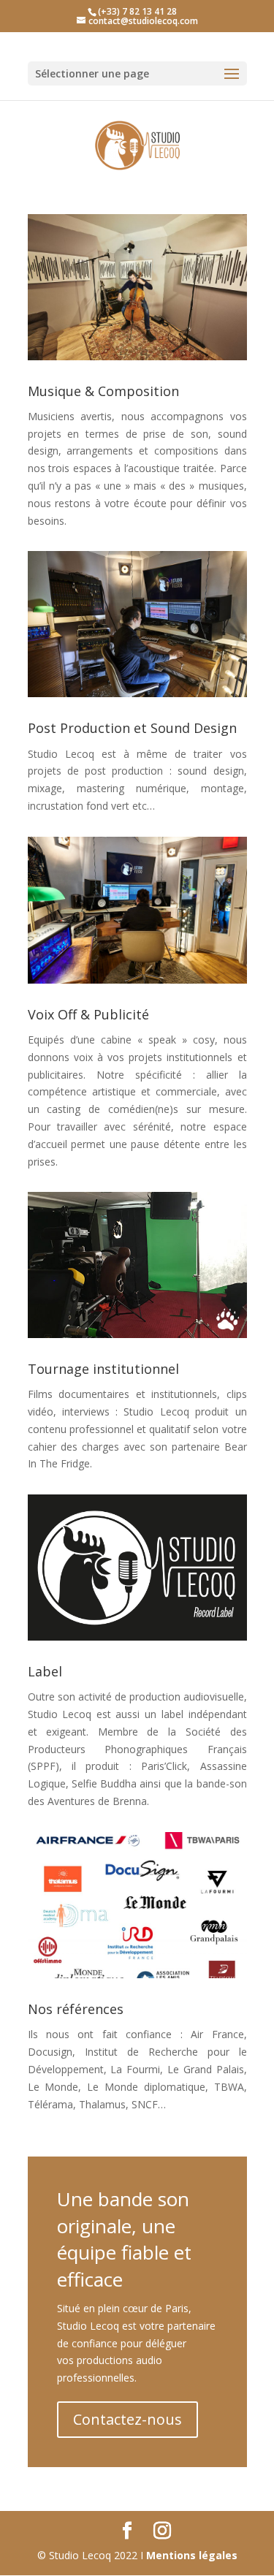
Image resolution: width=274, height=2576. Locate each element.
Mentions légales (192, 2555)
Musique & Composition (103, 391)
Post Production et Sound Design (132, 728)
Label (45, 1671)
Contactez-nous (128, 2419)
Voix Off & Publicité (88, 1014)
